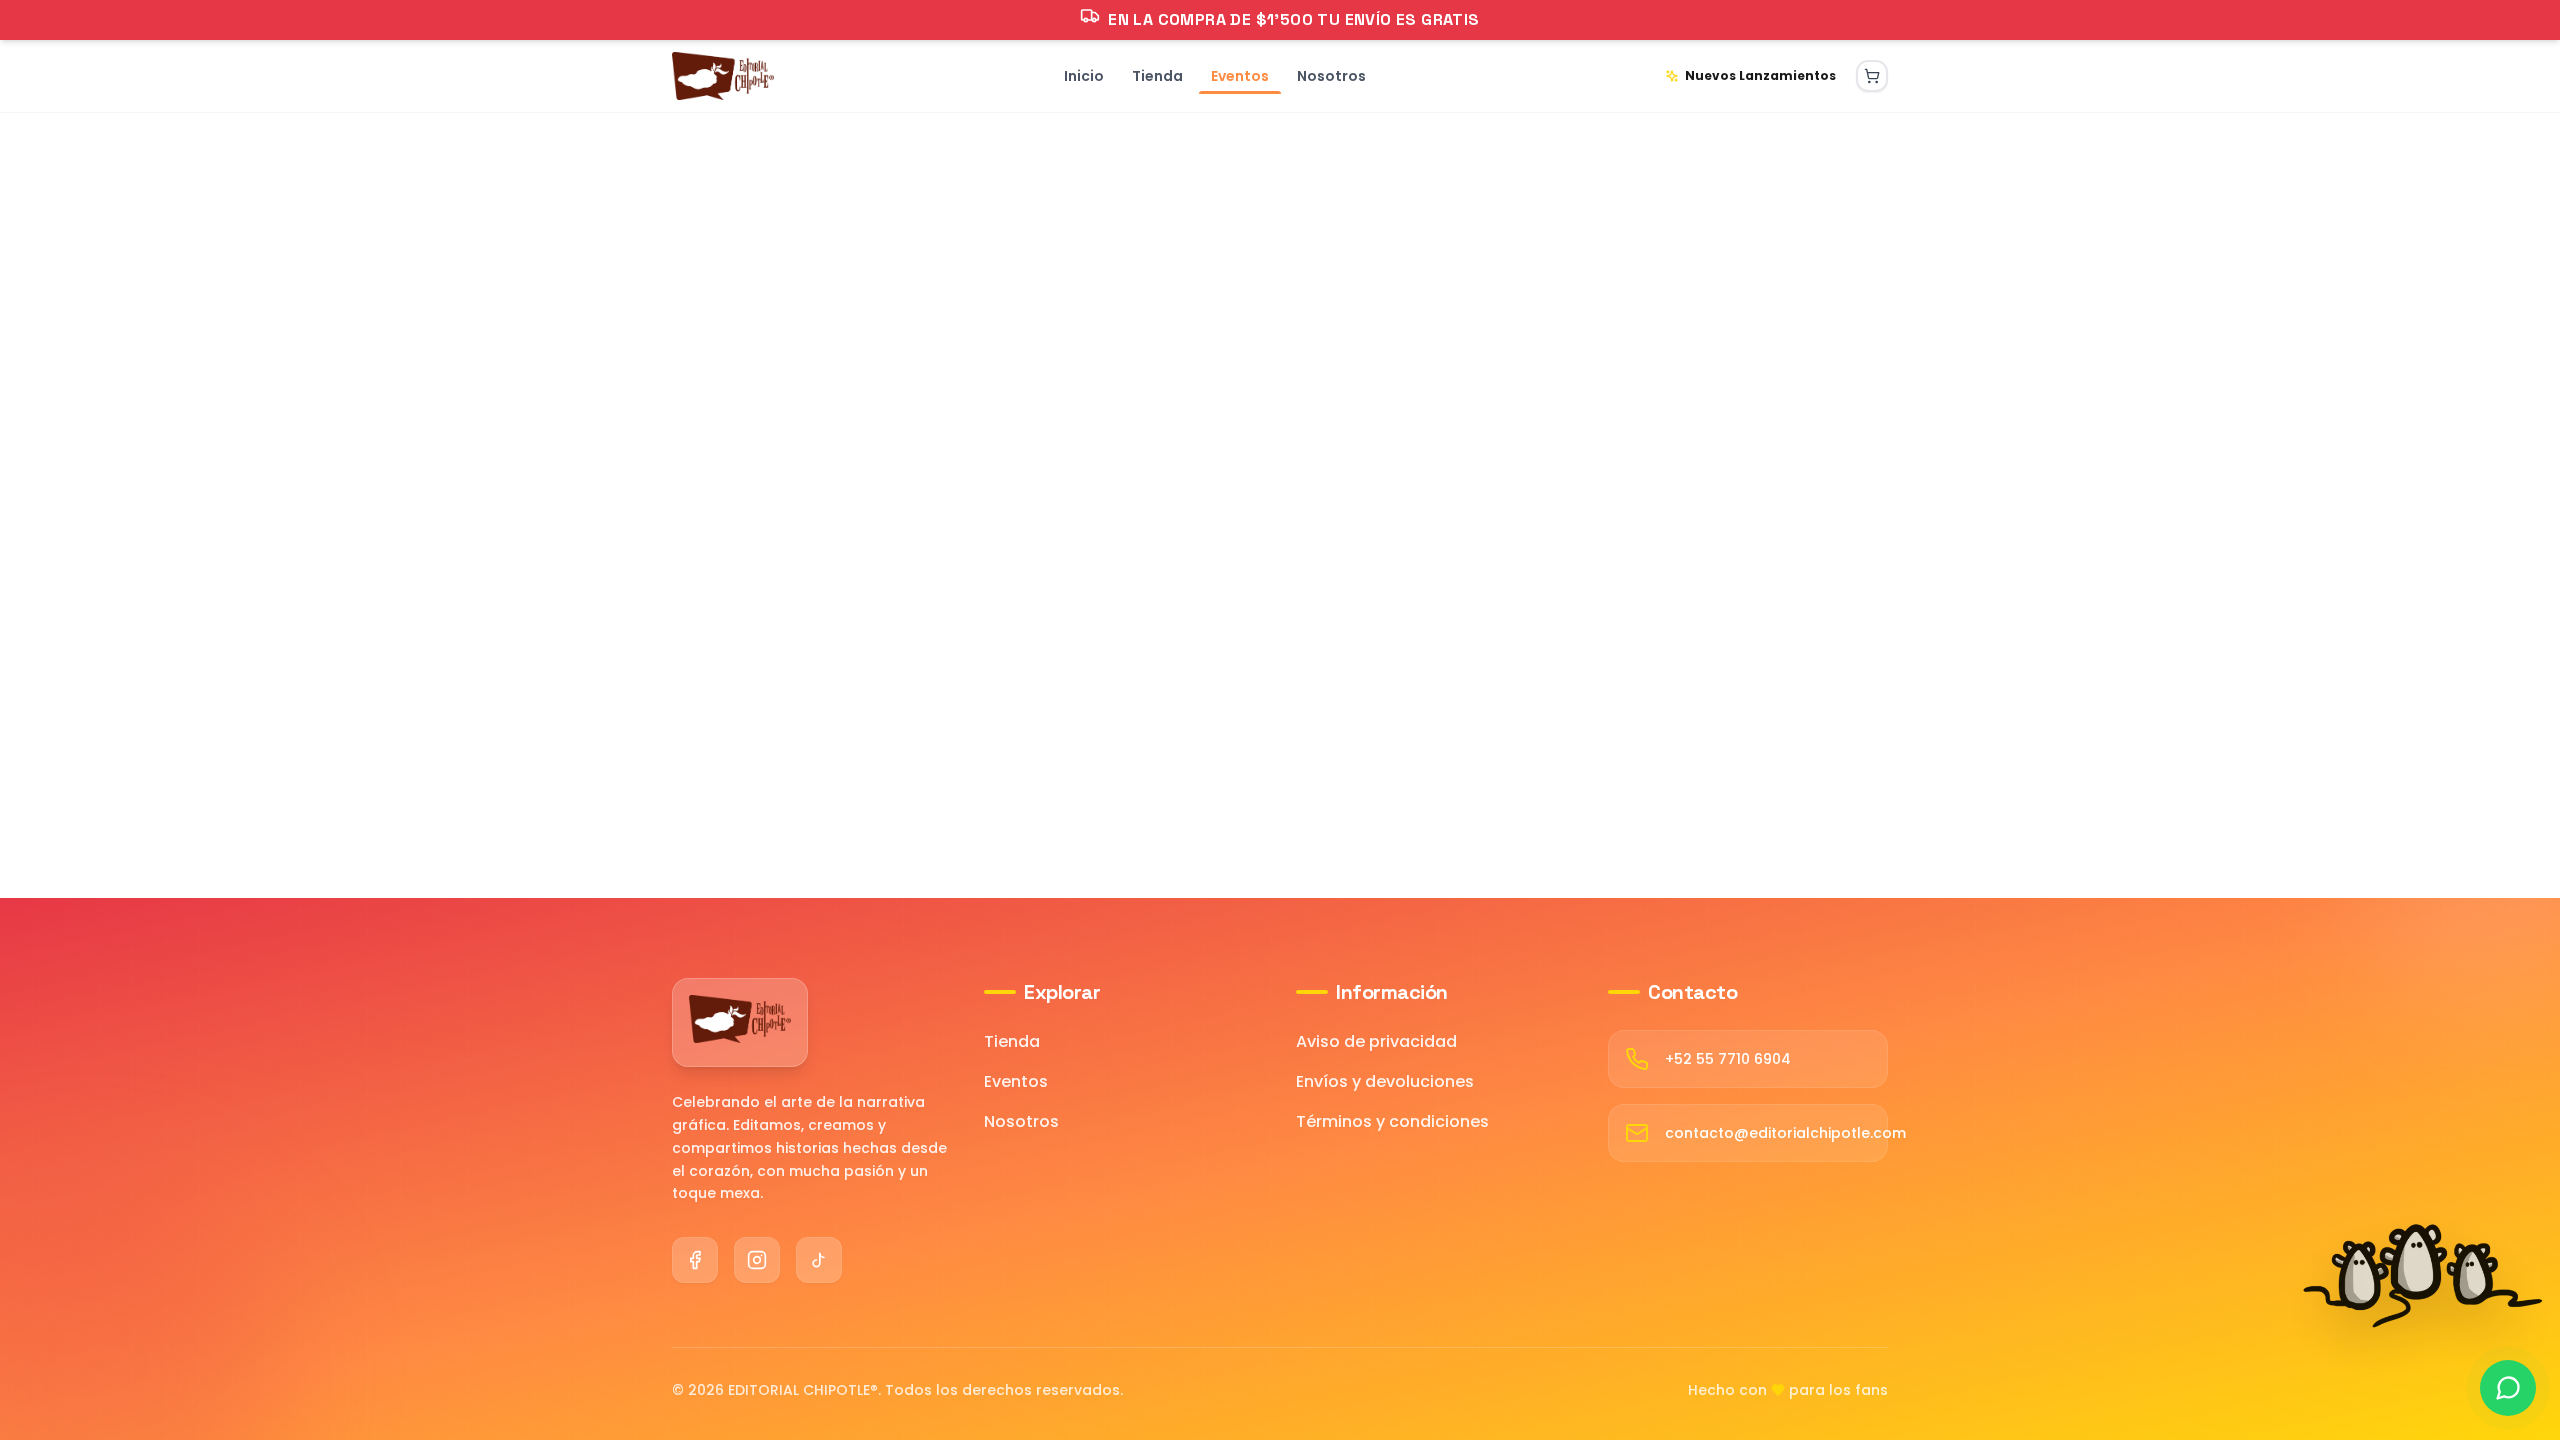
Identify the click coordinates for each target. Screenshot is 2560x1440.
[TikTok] (819, 1260)
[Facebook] (695, 1260)
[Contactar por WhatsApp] (2508, 1388)
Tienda (1012, 1041)
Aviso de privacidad (1376, 1041)
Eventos (1016, 1081)
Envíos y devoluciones (1385, 1081)
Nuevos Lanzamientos (1760, 75)
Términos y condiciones (1392, 1121)
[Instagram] (757, 1260)
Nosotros (1021, 1121)
